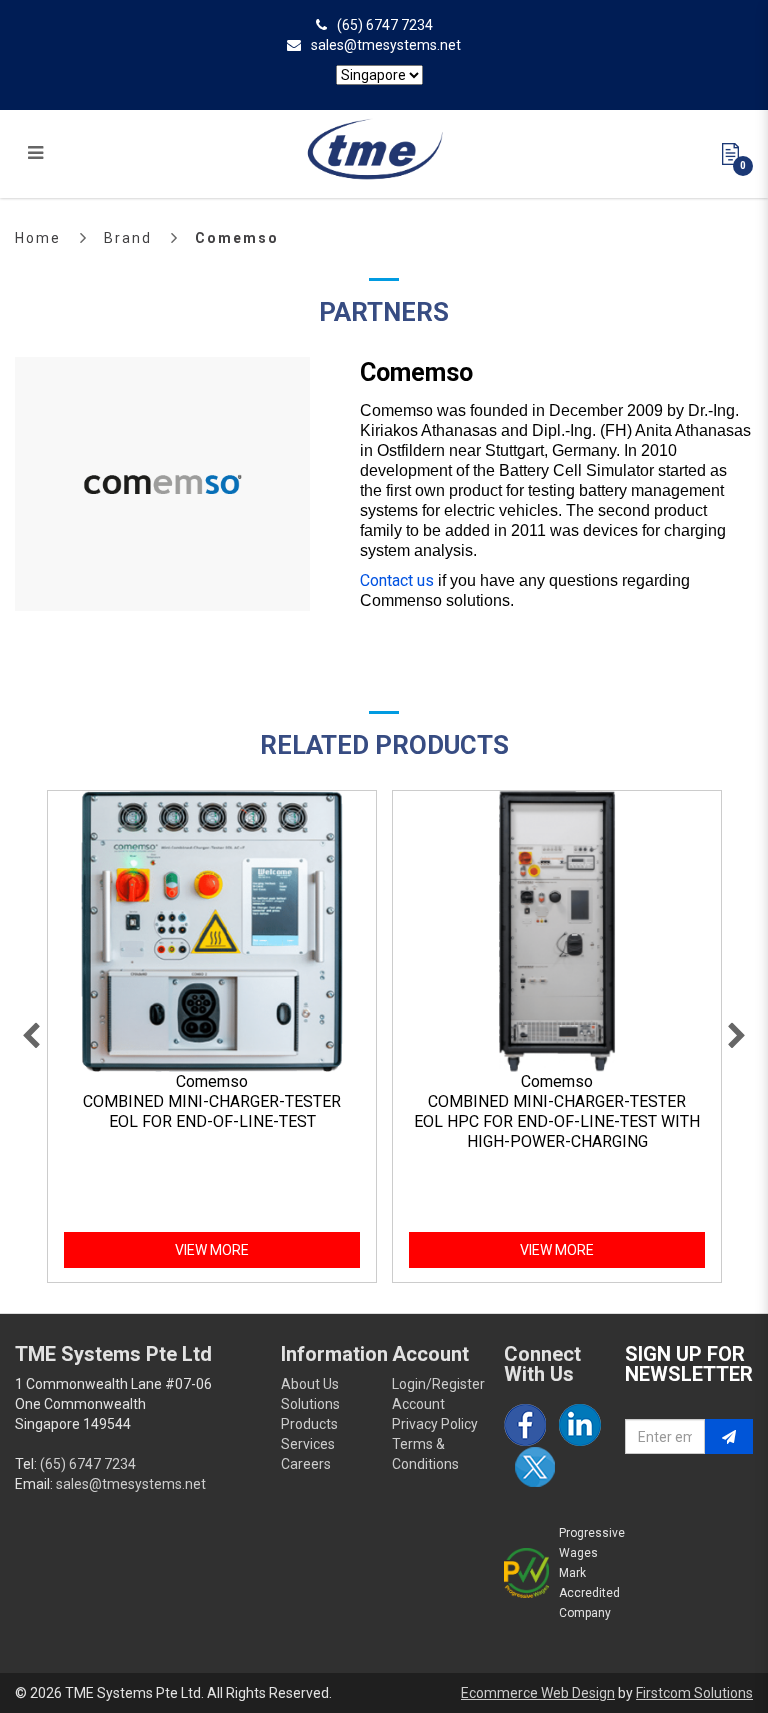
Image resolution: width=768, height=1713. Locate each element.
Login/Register (438, 1384)
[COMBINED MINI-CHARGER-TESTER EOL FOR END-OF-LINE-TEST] (212, 932)
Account (418, 1404)
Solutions (310, 1404)
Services (308, 1444)
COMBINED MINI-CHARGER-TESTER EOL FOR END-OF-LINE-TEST (212, 1111)
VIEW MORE (212, 1250)
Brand (128, 238)
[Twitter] (535, 1467)
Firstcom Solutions (694, 1693)
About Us (310, 1384)
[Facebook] (525, 1425)
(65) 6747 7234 (385, 25)
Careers (306, 1464)
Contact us (397, 580)
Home (38, 238)
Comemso (237, 238)
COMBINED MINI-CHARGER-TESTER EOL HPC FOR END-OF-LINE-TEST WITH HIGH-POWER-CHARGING (557, 1121)
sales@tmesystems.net (386, 45)
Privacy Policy (435, 1424)
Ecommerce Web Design (538, 1693)
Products (309, 1424)
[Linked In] (580, 1425)
